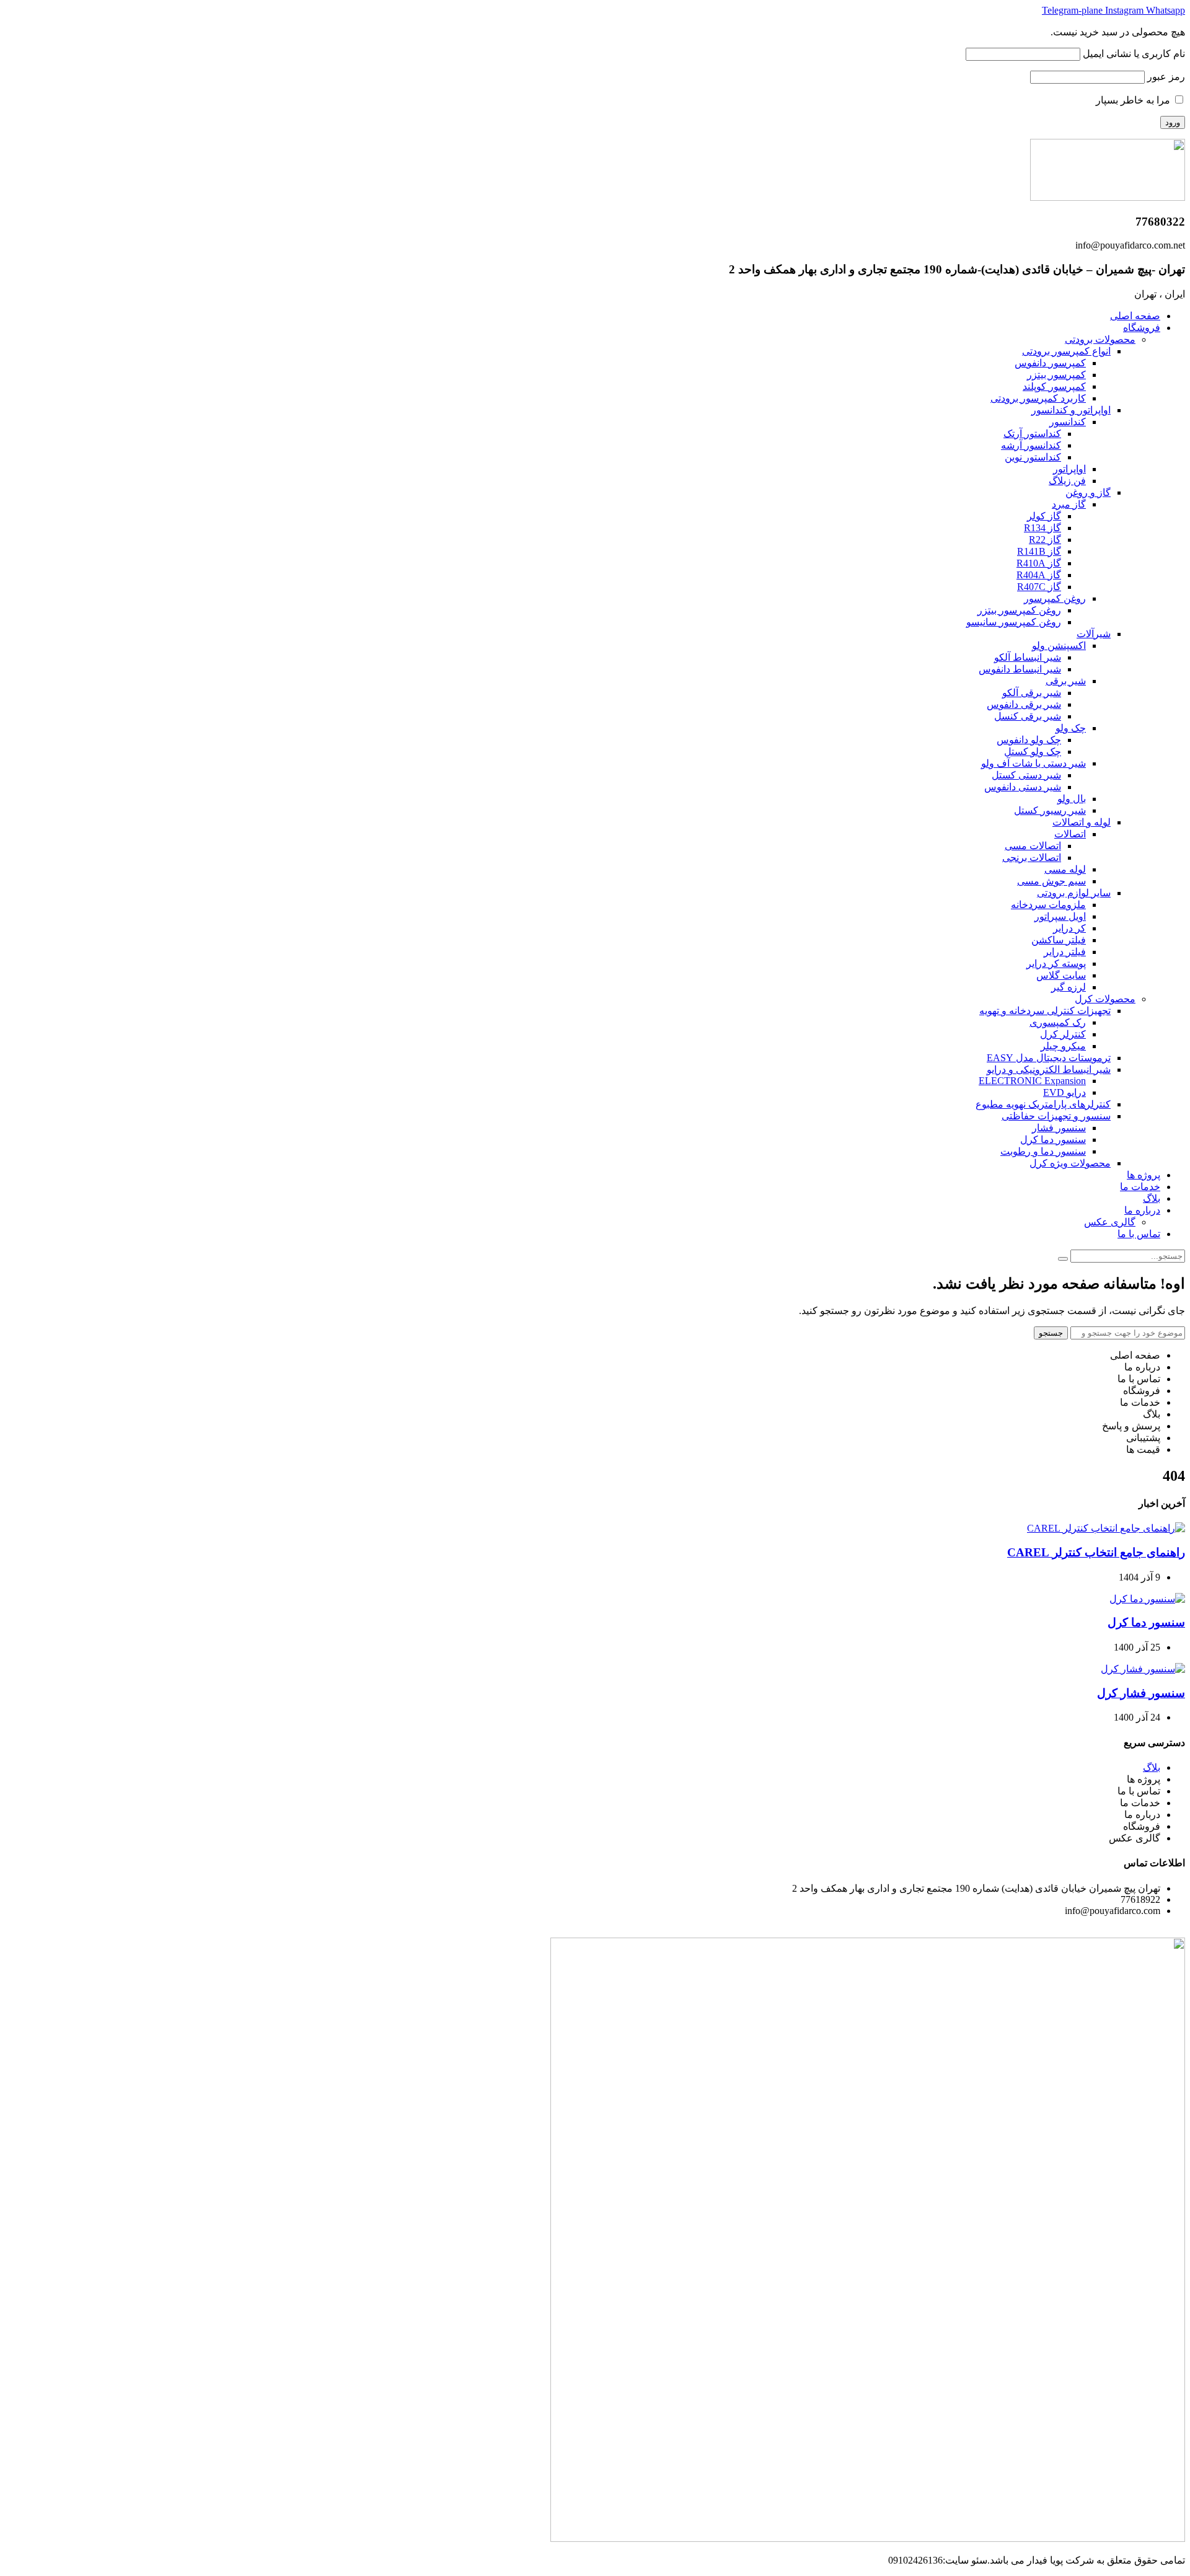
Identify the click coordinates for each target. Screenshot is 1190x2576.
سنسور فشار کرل (1141, 1693)
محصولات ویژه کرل (1070, 1163)
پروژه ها (1144, 1175)
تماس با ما (1139, 1234)
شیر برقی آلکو (1032, 693)
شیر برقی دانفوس (1024, 704)
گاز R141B (1039, 551)
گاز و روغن (1088, 492)
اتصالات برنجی (1032, 858)
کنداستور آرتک (1032, 434)
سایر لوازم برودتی (1074, 893)
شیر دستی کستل (1026, 775)
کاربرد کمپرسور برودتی (1038, 398)
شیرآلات (1094, 634)
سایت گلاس (1061, 975)
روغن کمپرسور (1055, 598)
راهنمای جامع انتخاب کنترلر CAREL (1096, 1552)
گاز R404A (1039, 575)
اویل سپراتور (1060, 916)
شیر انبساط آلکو (1028, 657)
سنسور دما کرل (1053, 1140)
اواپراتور (1069, 469)
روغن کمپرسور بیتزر (1019, 610)
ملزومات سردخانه (1048, 905)
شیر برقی (1066, 681)
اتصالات (1070, 834)
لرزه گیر (1069, 987)
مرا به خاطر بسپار (1134, 100)
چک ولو (1071, 728)
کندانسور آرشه (1031, 445)
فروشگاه (1142, 328)
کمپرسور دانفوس (1050, 363)
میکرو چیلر (1063, 1046)
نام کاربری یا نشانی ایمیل (1134, 54)
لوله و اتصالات (1082, 822)
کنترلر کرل (1063, 1034)
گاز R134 (1042, 528)
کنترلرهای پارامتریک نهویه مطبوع (1043, 1104)
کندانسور (1068, 422)
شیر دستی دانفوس (1023, 787)
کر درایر (1069, 928)
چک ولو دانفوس (1029, 740)
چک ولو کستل (1033, 752)
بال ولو (1072, 799)
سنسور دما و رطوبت (1043, 1151)
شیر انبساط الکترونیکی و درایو (1049, 1070)
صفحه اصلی (1135, 316)
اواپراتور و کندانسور (1071, 410)
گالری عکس (1110, 1222)
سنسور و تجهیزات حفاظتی (1056, 1116)
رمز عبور (1166, 77)
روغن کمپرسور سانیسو (1014, 622)
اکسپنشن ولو (1059, 646)
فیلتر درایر (1065, 952)
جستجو (1051, 1333)
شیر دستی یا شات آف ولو (1034, 763)
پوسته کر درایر (1056, 964)
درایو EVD (1064, 1092)
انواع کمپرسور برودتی (1066, 351)
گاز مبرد (1069, 504)
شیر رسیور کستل (1050, 810)
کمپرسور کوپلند (1054, 386)
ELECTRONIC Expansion (1032, 1081)
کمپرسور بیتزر (1056, 375)
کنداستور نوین (1033, 457)
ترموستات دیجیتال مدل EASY (1049, 1058)
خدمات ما (1140, 1187)
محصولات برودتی (1100, 339)
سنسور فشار (1059, 1128)
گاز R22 (1045, 540)
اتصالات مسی (1033, 846)
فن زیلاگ (1067, 481)
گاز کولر (1044, 516)
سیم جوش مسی (1051, 881)
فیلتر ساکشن (1059, 940)
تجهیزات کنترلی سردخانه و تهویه (1045, 1011)
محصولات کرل (1105, 999)
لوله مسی (1065, 869)
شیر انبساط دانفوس (1020, 669)
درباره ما (1142, 1210)
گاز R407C (1039, 587)
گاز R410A (1039, 563)
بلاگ (1152, 1198)
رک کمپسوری (1058, 1022)
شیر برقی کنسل (1028, 716)
